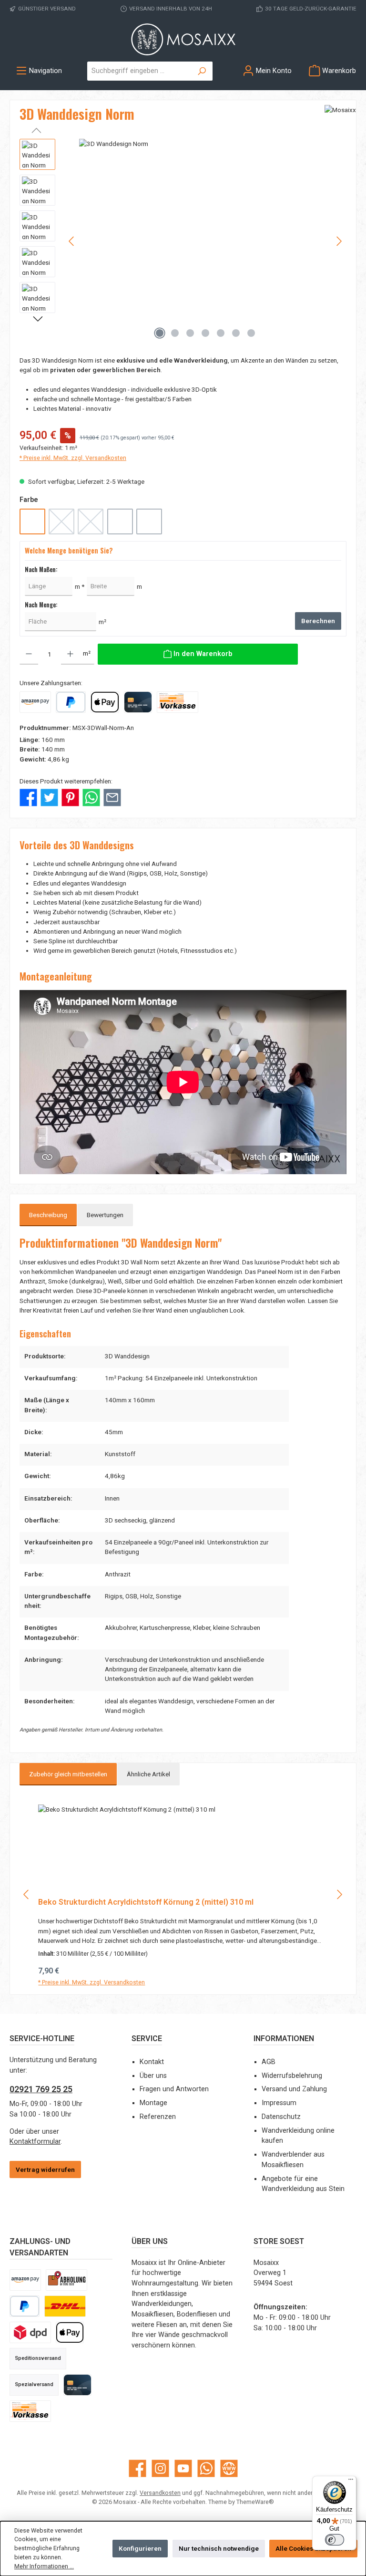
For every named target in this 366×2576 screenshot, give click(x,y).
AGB (269, 2062)
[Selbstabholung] (66, 2280)
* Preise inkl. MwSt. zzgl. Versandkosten (73, 458)
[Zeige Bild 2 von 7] (175, 333)
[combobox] (139, 71)
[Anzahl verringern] (29, 654)
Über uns (153, 2076)
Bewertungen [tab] (105, 1215)
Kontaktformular (35, 2142)
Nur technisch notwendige (219, 2548)
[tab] (48, 1215)
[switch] (335, 2540)
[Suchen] (202, 71)
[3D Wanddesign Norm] (206, 241)
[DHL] (65, 2306)
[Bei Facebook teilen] (28, 797)
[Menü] (351, 2482)
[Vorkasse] (178, 702)
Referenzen (158, 2117)
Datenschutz (281, 2117)
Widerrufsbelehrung (292, 2076)
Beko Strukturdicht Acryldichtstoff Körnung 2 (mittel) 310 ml (146, 1902)
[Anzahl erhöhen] (70, 654)
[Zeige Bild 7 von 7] (251, 333)
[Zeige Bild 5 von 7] (221, 333)
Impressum (279, 2103)
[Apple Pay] (105, 702)
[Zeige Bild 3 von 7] (190, 333)
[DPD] (30, 2332)
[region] (183, 241)
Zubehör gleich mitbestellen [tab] (68, 1774)
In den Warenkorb (183, 1978)
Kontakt (152, 2062)
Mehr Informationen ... (44, 2566)
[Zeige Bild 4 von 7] (205, 333)
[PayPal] (71, 702)
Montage (153, 2103)
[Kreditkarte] (138, 702)
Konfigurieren (140, 2548)
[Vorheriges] (72, 241)
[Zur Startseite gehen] (183, 40)
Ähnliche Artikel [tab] (148, 1774)
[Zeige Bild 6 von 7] (236, 333)
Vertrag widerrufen (45, 2169)
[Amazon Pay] (35, 702)
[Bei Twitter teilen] (49, 797)
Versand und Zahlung (294, 2089)
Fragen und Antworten (174, 2089)
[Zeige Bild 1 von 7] (160, 333)
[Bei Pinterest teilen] (70, 797)
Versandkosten (160, 2493)
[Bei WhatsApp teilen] (91, 797)
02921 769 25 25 (41, 2089)
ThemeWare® (255, 2502)
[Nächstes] (339, 241)
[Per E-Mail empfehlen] (112, 797)
